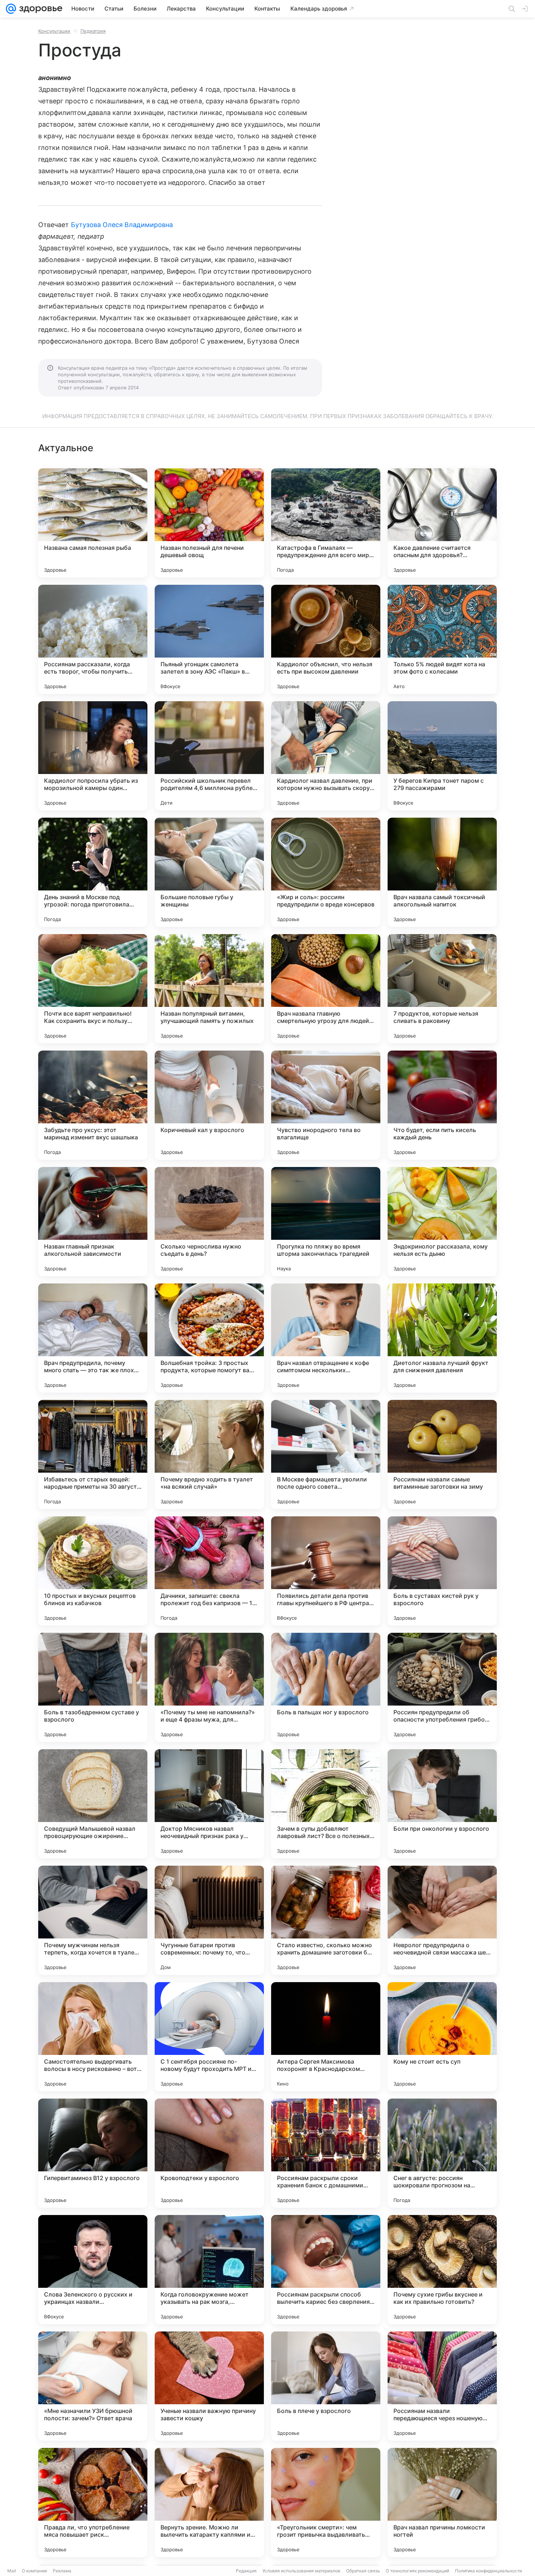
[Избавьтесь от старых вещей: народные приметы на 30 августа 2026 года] (93, 1454)
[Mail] (11, 9)
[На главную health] (39, 9)
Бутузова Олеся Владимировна (122, 225)
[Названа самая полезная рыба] (93, 523)
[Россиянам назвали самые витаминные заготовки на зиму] (442, 1454)
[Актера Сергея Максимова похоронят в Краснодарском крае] (326, 2037)
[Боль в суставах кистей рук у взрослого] (442, 1571)
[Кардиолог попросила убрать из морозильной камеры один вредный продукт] (93, 756)
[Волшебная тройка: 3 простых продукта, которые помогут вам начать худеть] (209, 1338)
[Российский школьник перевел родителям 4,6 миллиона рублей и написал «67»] (209, 756)
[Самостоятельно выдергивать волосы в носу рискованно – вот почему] (93, 2037)
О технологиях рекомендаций (417, 2571)
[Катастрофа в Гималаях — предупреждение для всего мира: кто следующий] (326, 523)
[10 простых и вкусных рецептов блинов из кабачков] (93, 1571)
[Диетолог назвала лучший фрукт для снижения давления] (442, 1338)
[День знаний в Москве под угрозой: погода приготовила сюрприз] (93, 872)
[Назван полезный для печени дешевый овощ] (209, 523)
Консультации (54, 31)
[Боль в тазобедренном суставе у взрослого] (93, 1687)
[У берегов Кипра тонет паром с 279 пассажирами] (442, 756)
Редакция (246, 2571)
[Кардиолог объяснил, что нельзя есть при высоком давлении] (326, 639)
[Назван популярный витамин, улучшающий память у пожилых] (209, 989)
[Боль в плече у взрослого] (326, 2386)
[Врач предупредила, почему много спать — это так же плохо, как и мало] (93, 1338)
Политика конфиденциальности (488, 2571)
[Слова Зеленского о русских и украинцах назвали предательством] (93, 2270)
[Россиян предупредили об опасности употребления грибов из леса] (442, 1687)
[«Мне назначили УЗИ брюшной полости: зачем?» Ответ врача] (93, 2386)
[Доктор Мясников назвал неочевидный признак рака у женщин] (209, 1804)
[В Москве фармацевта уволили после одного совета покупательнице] (326, 1454)
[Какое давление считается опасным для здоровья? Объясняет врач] (442, 523)
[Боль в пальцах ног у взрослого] (326, 1687)
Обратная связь (363, 2571)
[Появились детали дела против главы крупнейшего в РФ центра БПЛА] (326, 1571)
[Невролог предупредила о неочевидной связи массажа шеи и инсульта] (442, 1920)
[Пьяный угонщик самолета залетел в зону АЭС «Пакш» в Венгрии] (209, 639)
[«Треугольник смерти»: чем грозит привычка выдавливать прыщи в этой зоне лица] (326, 2502)
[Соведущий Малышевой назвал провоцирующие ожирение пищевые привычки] (93, 1804)
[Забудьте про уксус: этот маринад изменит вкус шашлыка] (93, 1105)
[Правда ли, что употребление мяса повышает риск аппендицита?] (93, 2502)
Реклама (62, 2571)
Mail (12, 2571)
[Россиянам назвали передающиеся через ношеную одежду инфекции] (442, 2386)
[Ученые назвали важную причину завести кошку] (209, 2386)
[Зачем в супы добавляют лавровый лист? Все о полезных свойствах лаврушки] (326, 1804)
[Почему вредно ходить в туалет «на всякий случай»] (209, 1454)
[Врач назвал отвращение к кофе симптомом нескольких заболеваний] (326, 1338)
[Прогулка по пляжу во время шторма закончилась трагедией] (326, 1222)
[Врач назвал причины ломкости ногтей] (442, 2502)
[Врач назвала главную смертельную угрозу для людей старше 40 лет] (326, 989)
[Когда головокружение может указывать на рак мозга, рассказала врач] (209, 2270)
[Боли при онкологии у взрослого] (442, 1804)
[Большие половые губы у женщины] (209, 872)
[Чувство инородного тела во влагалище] (326, 1105)
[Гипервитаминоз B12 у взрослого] (93, 2153)
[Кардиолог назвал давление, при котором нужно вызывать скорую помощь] (326, 756)
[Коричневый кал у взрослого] (209, 1105)
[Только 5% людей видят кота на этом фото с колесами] (442, 639)
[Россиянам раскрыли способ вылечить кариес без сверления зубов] (326, 2270)
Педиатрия (93, 31)
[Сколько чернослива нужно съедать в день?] (209, 1222)
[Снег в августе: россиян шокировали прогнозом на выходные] (442, 2153)
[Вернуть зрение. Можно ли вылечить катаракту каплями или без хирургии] (209, 2502)
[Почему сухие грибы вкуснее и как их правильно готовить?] (442, 2270)
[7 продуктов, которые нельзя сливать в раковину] (442, 989)
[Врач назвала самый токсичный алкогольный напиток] (442, 872)
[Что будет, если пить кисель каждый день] (442, 1105)
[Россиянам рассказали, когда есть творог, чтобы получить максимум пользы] (93, 639)
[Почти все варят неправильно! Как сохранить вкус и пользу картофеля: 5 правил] (93, 989)
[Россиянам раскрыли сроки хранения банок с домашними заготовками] (326, 2153)
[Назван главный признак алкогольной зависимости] (93, 1222)
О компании (34, 2571)
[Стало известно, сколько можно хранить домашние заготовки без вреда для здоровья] (326, 1920)
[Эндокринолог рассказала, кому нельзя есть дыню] (442, 1222)
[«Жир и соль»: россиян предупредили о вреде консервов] (326, 872)
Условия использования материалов (301, 2571)
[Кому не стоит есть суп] (442, 2037)
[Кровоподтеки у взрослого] (209, 2153)
